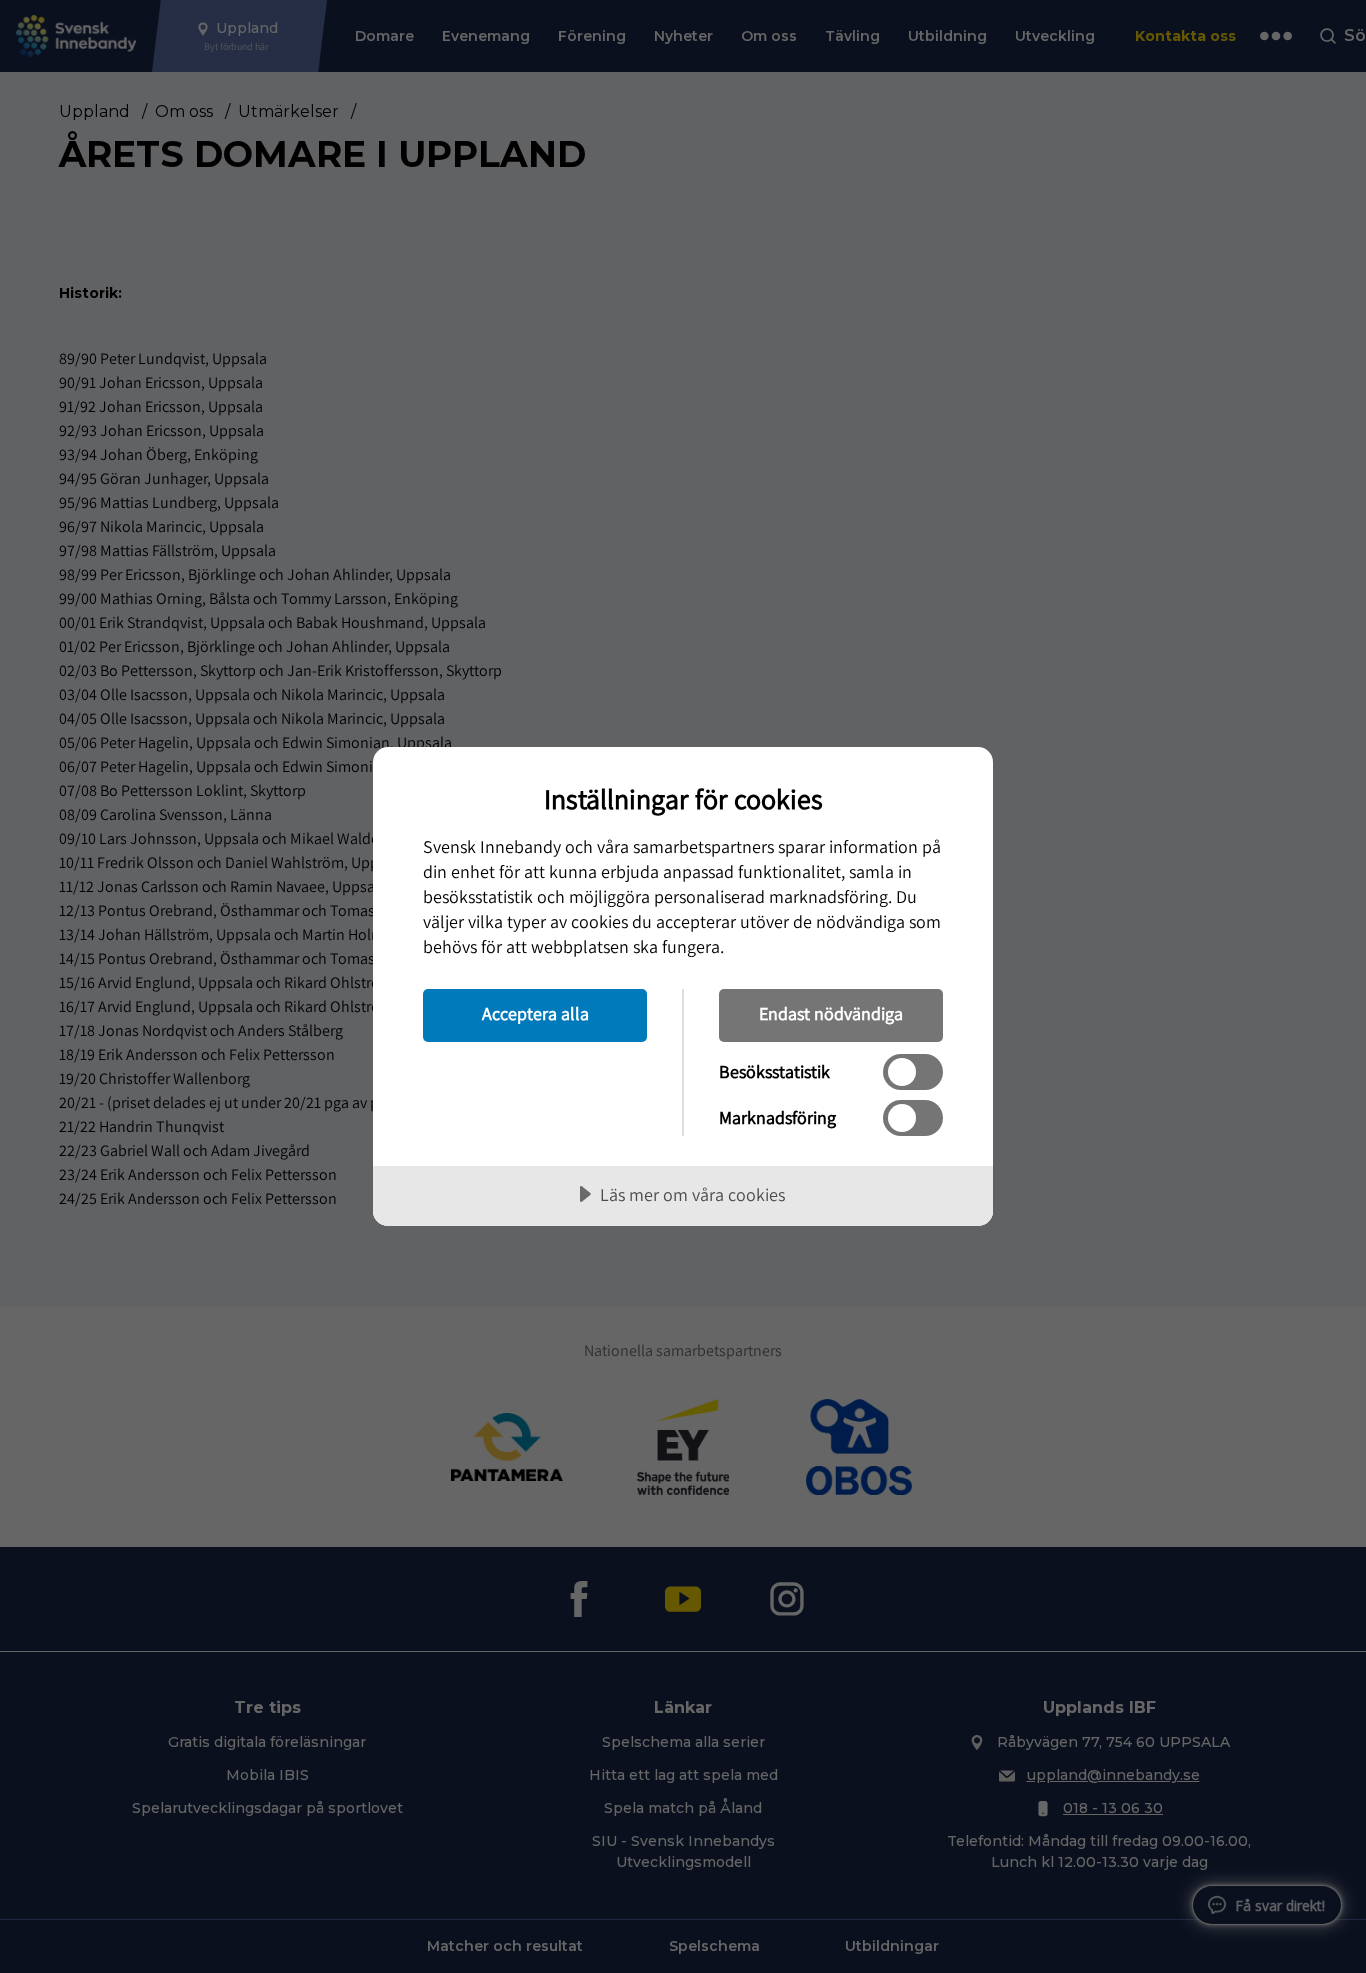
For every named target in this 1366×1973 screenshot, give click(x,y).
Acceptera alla (535, 1013)
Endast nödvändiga (831, 1013)
